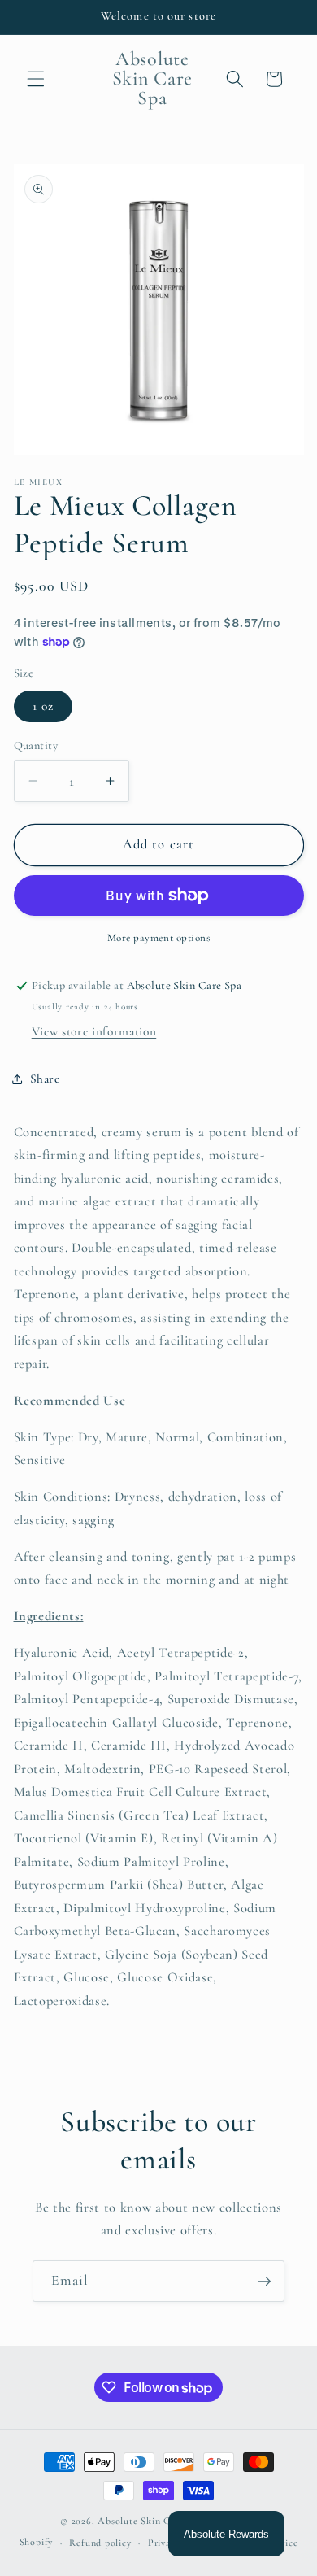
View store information (94, 1031)
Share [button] (45, 1079)
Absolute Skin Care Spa (150, 2521)
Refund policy (100, 2543)
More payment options (159, 938)
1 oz (43, 706)
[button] (36, 79)
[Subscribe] (264, 2282)
